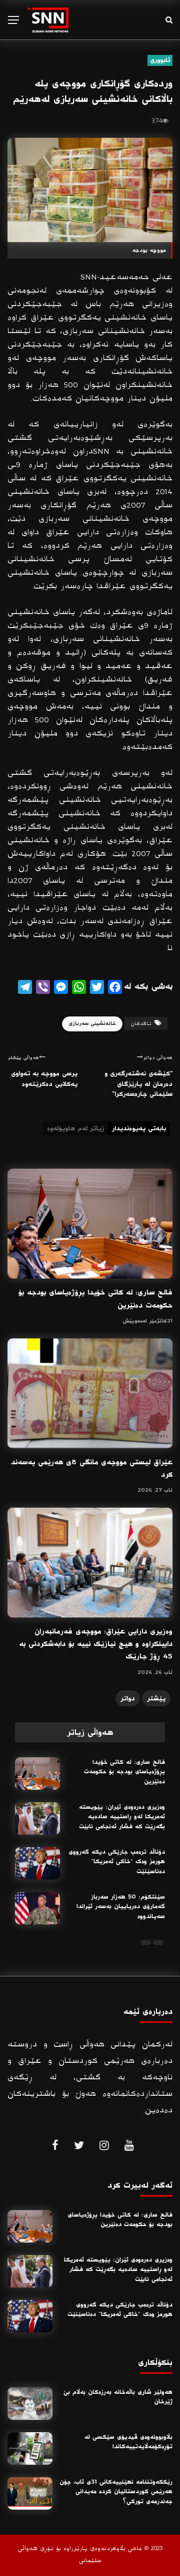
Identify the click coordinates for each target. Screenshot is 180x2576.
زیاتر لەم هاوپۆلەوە (75, 1128)
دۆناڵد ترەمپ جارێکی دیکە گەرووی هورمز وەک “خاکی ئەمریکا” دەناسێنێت (117, 1862)
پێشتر (156, 1698)
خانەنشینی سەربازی (92, 1023)
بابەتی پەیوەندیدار (139, 1128)
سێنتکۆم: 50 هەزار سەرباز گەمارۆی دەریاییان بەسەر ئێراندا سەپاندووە (121, 1907)
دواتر (128, 1698)
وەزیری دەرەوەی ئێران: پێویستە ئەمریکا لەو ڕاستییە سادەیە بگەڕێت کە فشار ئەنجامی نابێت (122, 1817)
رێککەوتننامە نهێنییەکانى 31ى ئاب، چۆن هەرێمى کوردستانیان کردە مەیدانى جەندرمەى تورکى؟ (116, 2492)
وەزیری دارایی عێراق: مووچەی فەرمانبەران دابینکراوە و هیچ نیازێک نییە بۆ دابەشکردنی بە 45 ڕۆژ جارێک (96, 1644)
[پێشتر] (158, 1942)
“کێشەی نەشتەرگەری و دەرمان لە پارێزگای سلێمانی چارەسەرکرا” (138, 1084)
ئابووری (160, 60)
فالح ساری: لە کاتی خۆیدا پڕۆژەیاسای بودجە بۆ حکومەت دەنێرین (124, 1772)
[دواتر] (146, 1942)
